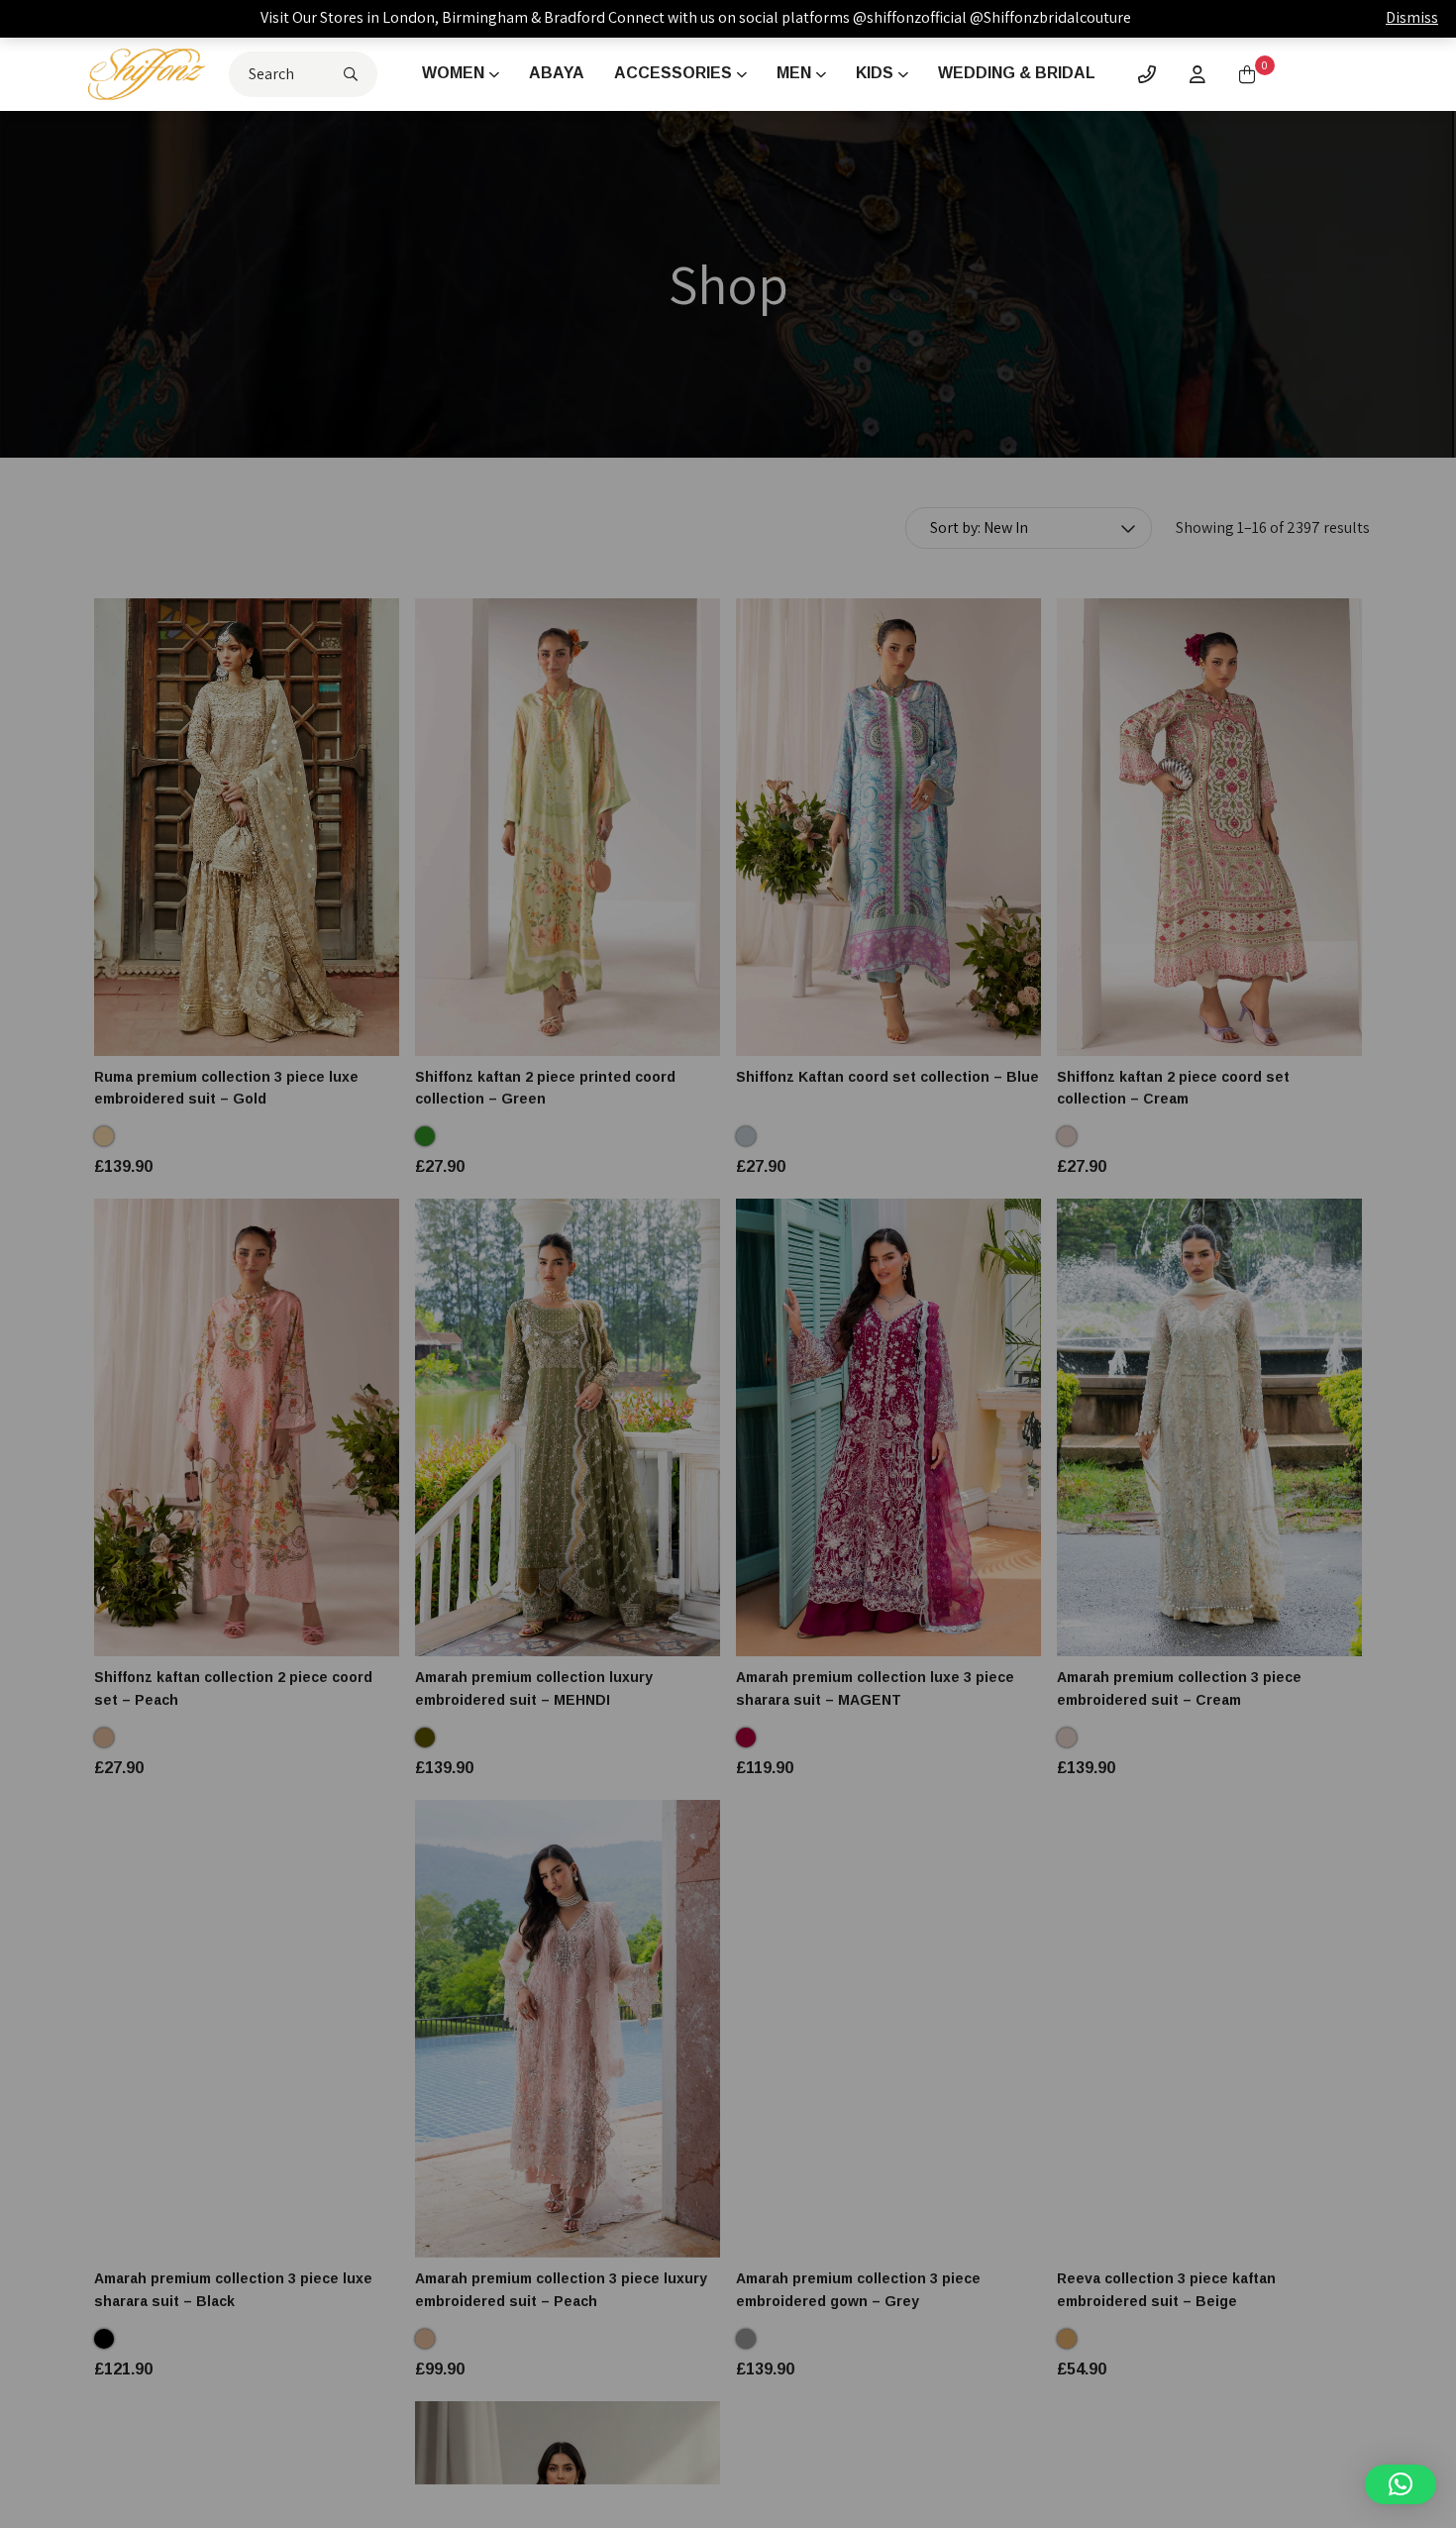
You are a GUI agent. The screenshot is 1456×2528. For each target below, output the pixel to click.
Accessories (673, 73)
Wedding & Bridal (1017, 73)
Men (794, 73)
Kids (875, 73)
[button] (1401, 2484)
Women (453, 73)
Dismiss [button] (1412, 17)
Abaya (557, 73)
